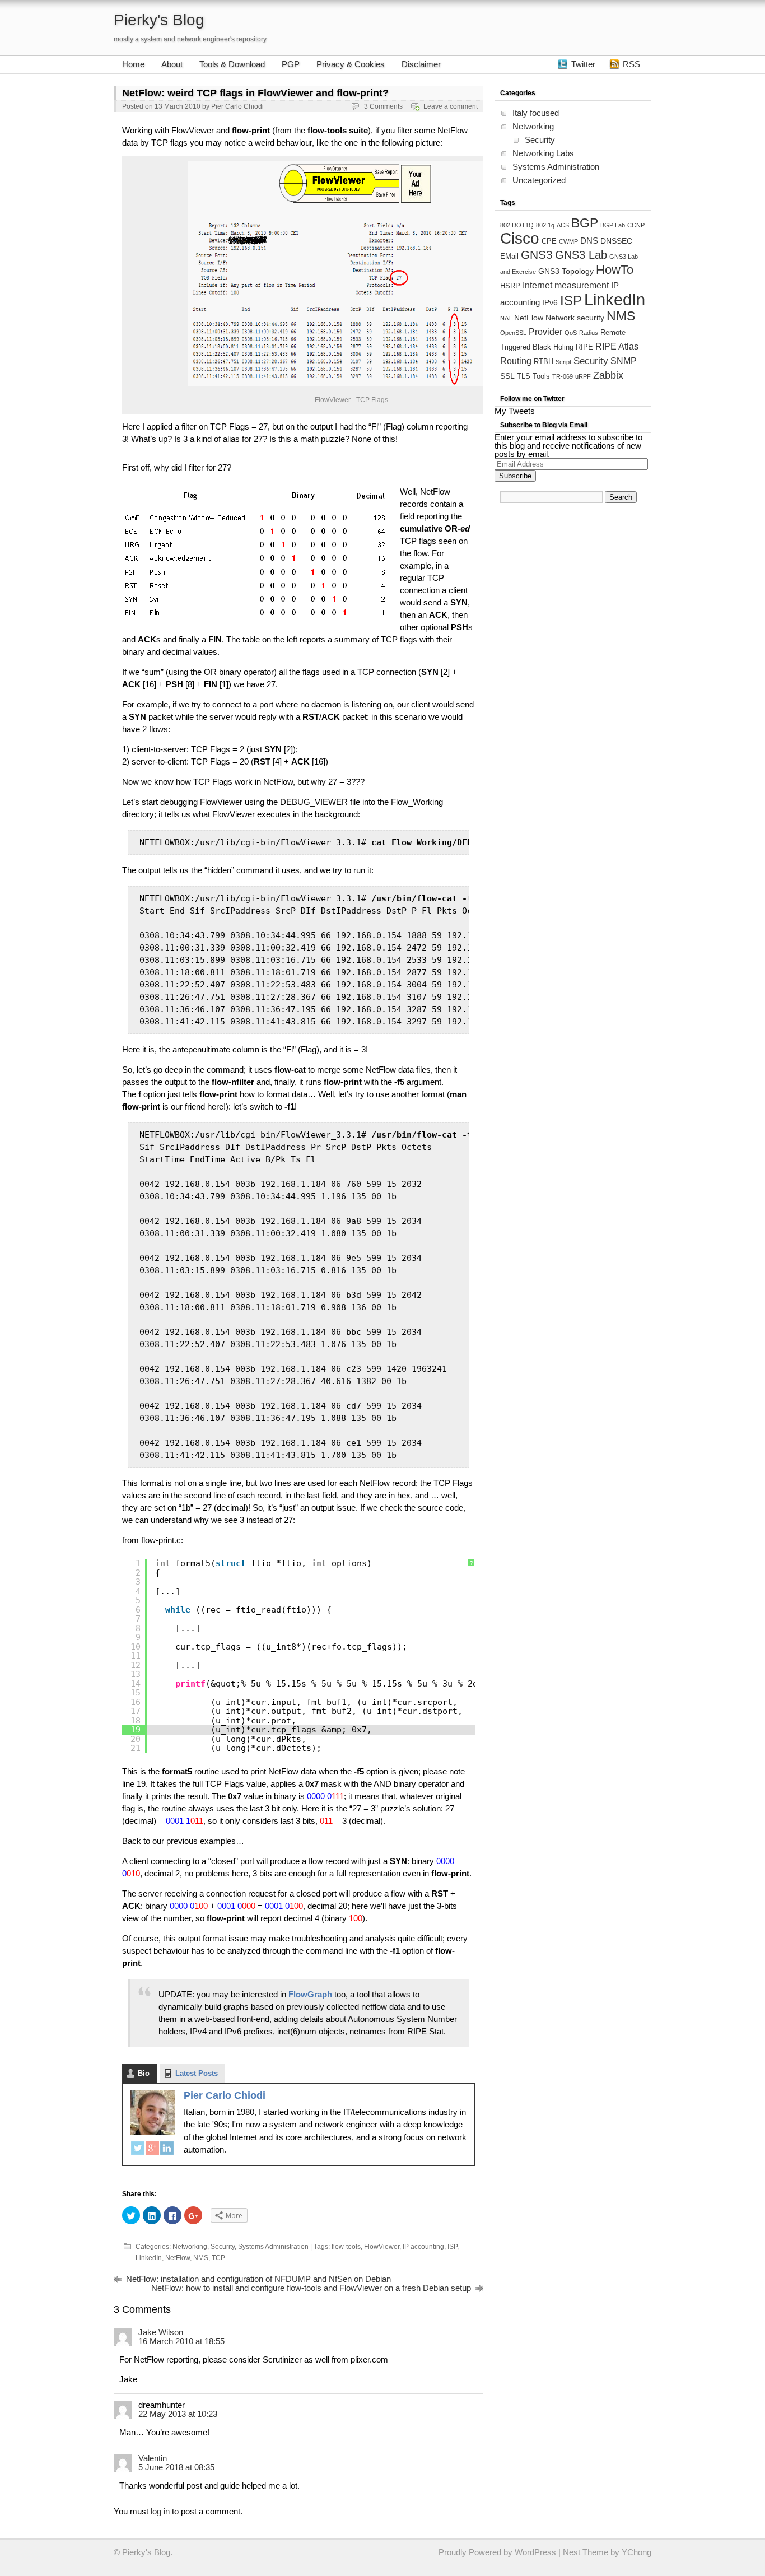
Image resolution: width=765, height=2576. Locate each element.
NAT (506, 318)
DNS (589, 241)
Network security (575, 318)
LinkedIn (149, 2258)
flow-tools (346, 2247)
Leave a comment (451, 106)
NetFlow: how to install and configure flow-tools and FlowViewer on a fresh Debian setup (311, 2288)
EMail (509, 257)
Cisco (520, 238)
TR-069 (563, 376)
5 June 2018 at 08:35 (176, 2467)
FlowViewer (382, 2247)
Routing (516, 361)
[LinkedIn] (167, 2150)
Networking (190, 2247)
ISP (452, 2247)
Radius (589, 333)
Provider (545, 332)
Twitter (583, 64)
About (172, 64)
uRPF (583, 376)
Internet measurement (566, 285)
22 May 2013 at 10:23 (178, 2414)
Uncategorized (539, 180)
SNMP (624, 361)
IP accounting (423, 2247)
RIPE (584, 347)
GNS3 (537, 255)
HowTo (615, 270)
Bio (144, 2073)
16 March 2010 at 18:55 (181, 2341)
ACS (563, 225)
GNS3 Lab (581, 255)
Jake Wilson (161, 2332)
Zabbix (608, 375)
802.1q (545, 225)
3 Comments (383, 106)
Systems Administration (273, 2247)
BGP (585, 223)
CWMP (568, 241)
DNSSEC (616, 241)
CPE (549, 241)
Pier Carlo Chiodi (237, 106)
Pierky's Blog (159, 20)
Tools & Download (232, 64)
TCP (218, 2258)
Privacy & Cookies (351, 64)
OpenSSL (513, 333)
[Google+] (152, 2150)
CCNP (636, 225)
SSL (507, 376)
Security (223, 2247)
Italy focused (536, 113)
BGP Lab (613, 225)
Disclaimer (421, 64)
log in (160, 2511)
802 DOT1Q (517, 225)
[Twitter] (138, 2150)
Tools (541, 376)
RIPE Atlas (617, 346)
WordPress (535, 2552)
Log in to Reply (463, 2331)
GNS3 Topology (566, 271)
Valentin (153, 2458)
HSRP (510, 286)
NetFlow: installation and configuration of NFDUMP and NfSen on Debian (258, 2279)
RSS (631, 64)
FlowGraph (310, 1994)
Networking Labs (543, 153)
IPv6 (550, 302)
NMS (201, 2258)
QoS (571, 333)
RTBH (544, 362)
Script (563, 362)
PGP (291, 64)
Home (133, 64)
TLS (524, 376)
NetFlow (178, 2258)
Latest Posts (197, 2073)
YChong (636, 2552)
